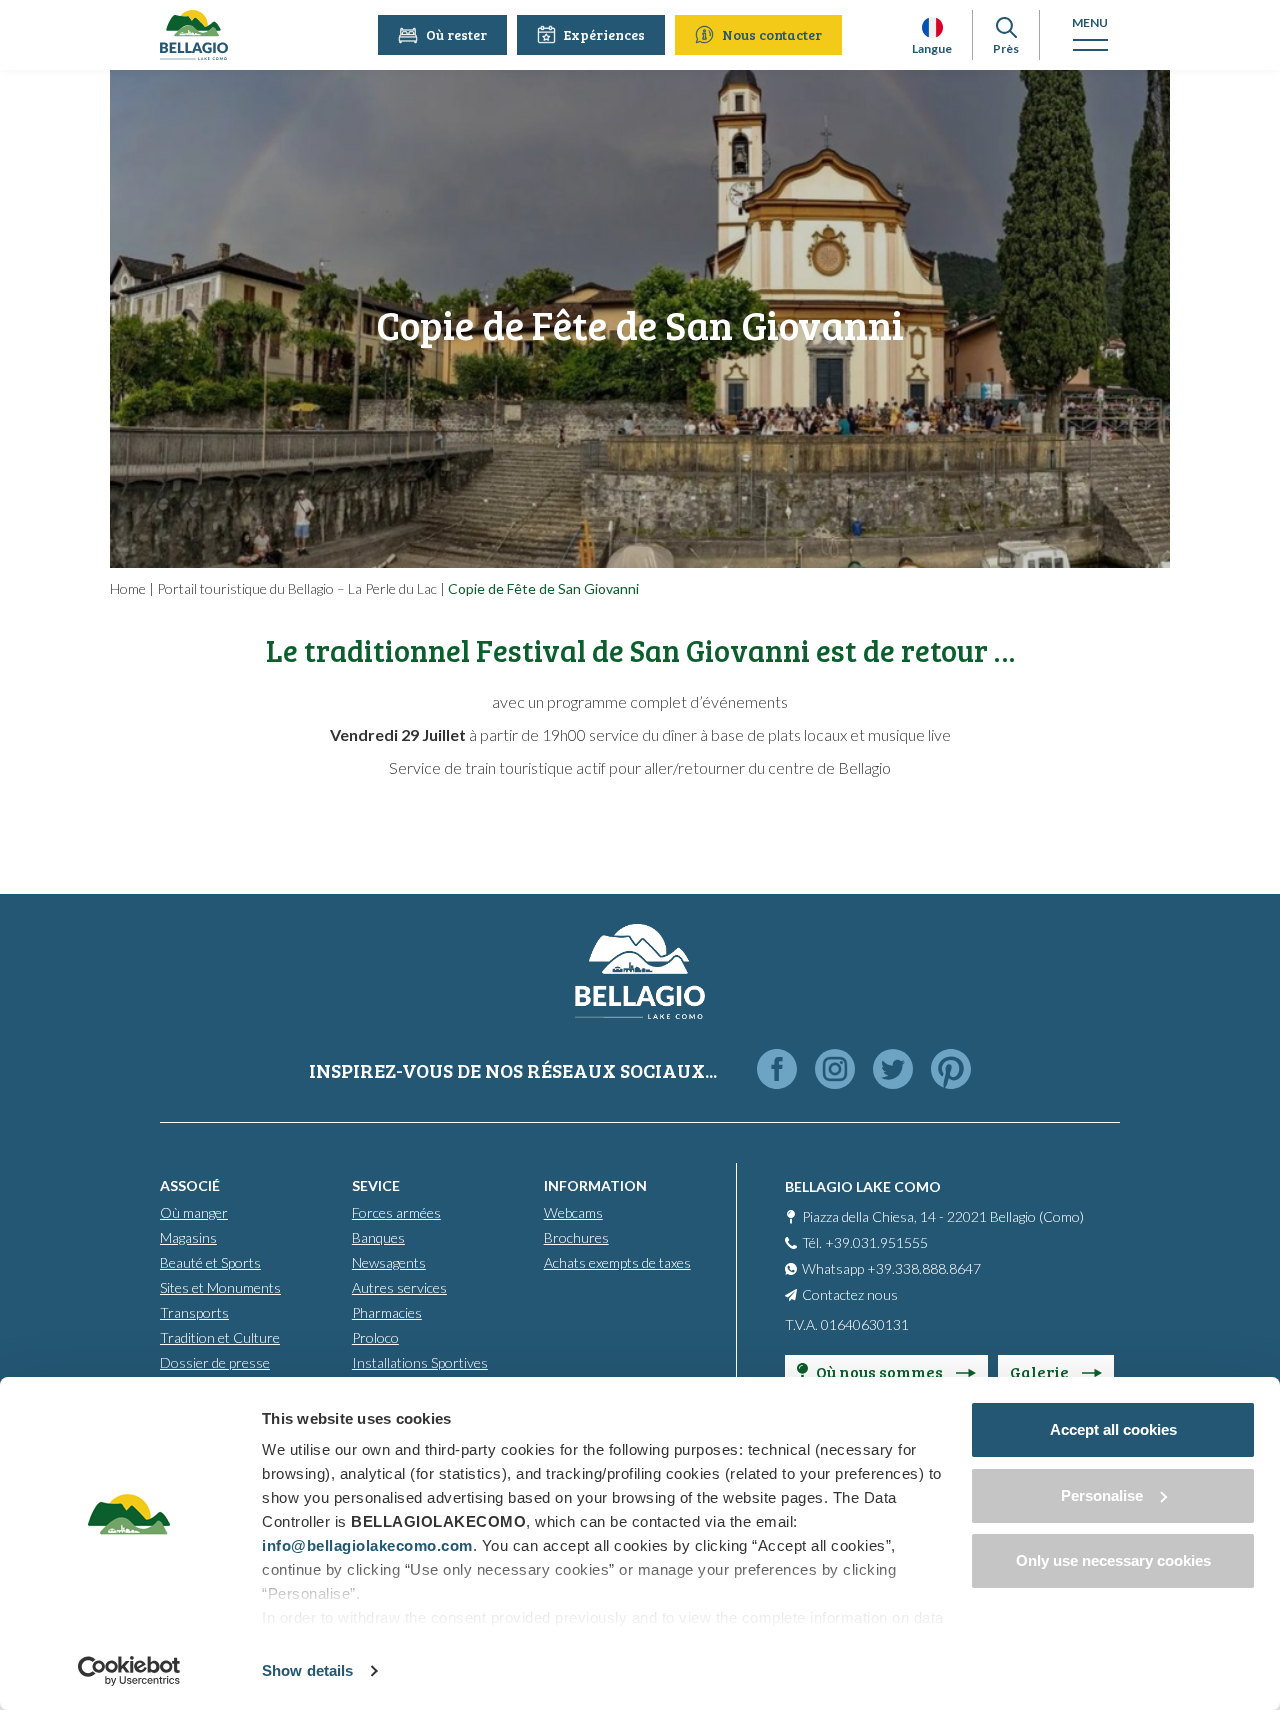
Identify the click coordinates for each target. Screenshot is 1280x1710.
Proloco (375, 1337)
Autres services (399, 1287)
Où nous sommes (881, 1371)
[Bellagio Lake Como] (194, 35)
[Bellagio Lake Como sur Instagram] (835, 1070)
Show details (307, 1670)
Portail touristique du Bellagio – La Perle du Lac (297, 588)
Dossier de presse (215, 1362)
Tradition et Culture (220, 1337)
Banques (378, 1237)
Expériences (604, 34)
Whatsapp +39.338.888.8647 (891, 1268)
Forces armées (396, 1212)
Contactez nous (850, 1294)
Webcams (573, 1212)
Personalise (1102, 1495)
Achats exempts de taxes (617, 1262)
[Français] (932, 27)
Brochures (576, 1237)
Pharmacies (387, 1312)
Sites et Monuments (220, 1287)
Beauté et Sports (210, 1262)
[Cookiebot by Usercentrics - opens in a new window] (129, 1671)
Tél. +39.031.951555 (865, 1242)
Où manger (194, 1212)
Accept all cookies (1113, 1429)
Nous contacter (772, 34)
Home (128, 588)
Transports (194, 1312)
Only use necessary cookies (1113, 1560)
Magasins (188, 1237)
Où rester (456, 34)
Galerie (1041, 1371)
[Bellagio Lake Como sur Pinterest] (951, 1070)
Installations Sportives (420, 1362)
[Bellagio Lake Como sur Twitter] (893, 1070)
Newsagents (389, 1262)
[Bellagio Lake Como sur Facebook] (777, 1070)
